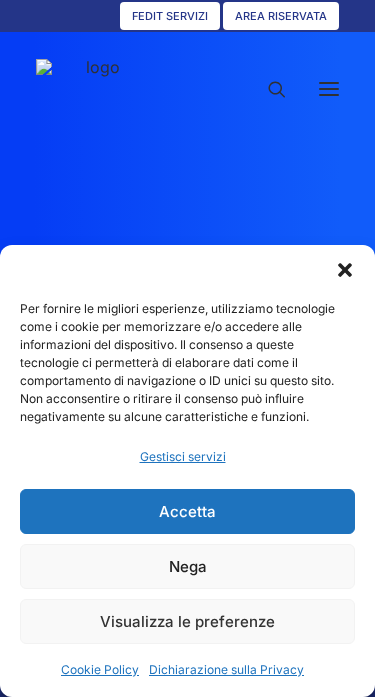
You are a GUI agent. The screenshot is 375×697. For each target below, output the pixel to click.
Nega (188, 566)
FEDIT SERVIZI (170, 16)
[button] (345, 270)
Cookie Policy (100, 669)
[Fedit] (95, 89)
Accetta (187, 511)
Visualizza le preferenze (187, 621)
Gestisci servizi (183, 456)
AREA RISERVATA (281, 16)
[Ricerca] (268, 89)
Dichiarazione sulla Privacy (226, 669)
